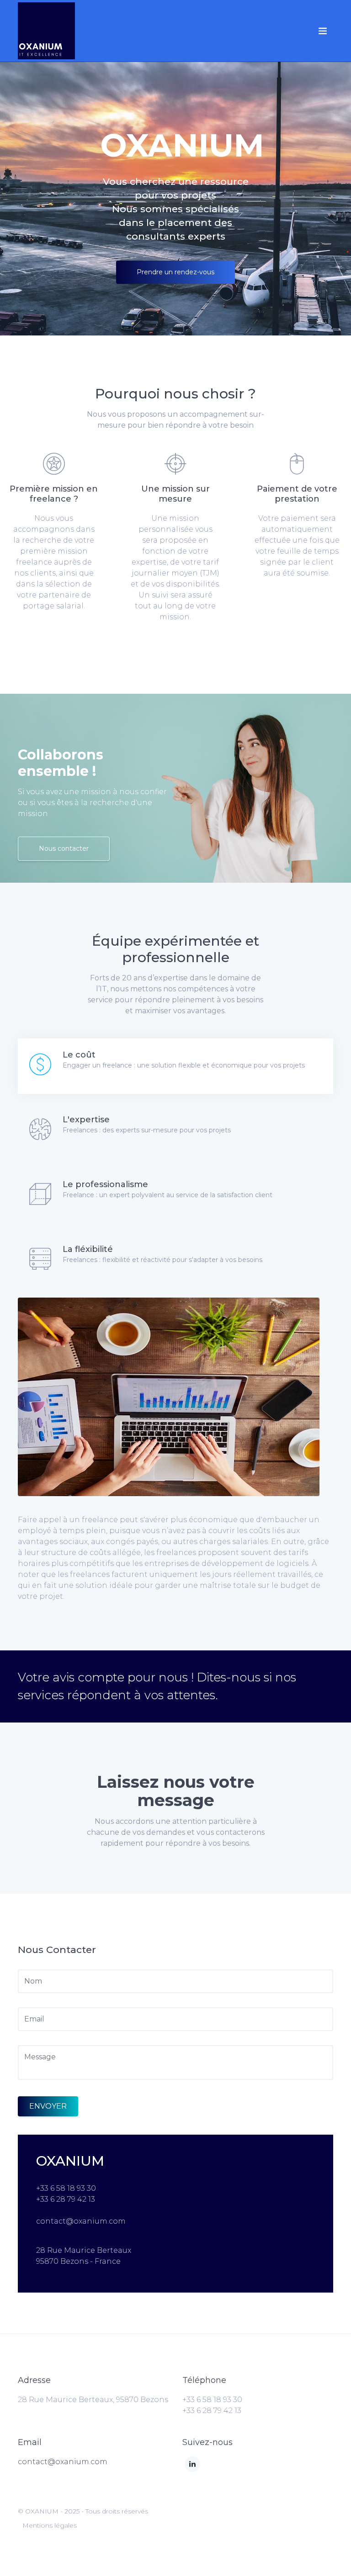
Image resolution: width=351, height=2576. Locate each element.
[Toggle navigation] (323, 31)
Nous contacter (64, 848)
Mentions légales (50, 2525)
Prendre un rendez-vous (175, 272)
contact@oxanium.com (63, 2462)
